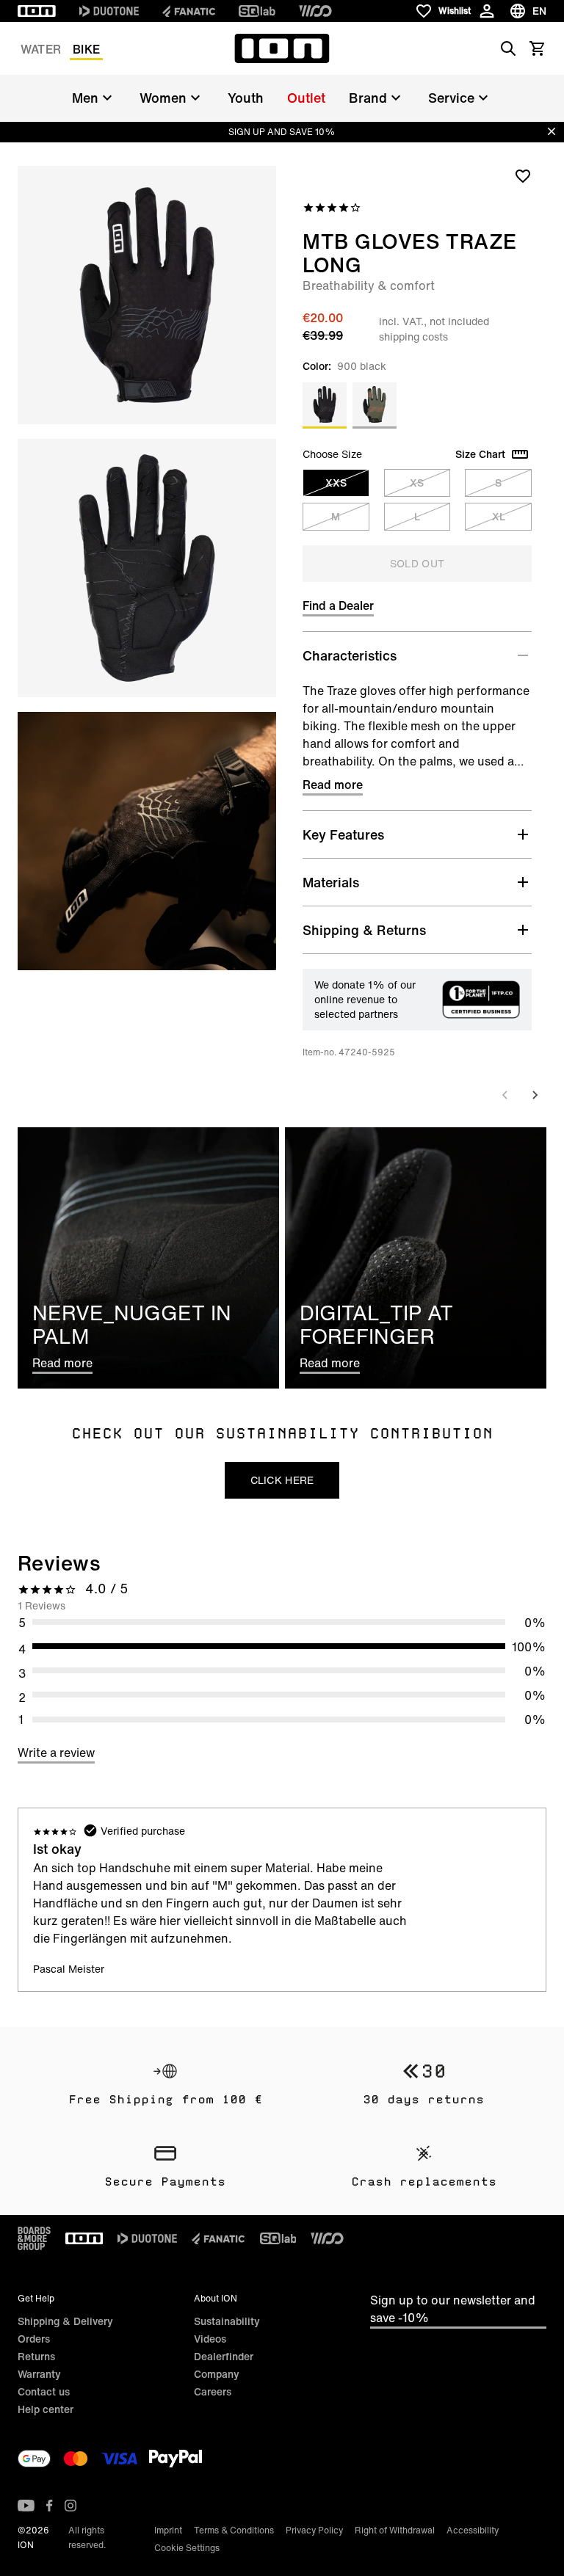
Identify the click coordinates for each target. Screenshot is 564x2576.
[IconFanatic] (189, 11)
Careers (213, 2391)
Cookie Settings (187, 2548)
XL (499, 516)
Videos (210, 2339)
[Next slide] (535, 1095)
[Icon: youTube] (26, 2506)
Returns (36, 2356)
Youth (246, 98)
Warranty (39, 2374)
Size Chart (480, 454)
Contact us (44, 2391)
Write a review (56, 1753)
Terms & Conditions (234, 2530)
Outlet (306, 98)
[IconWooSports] (315, 11)
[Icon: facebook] (50, 2506)
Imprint (168, 2530)
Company (217, 2374)
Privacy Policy (314, 2530)
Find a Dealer (338, 605)
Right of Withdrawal (395, 2530)
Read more (333, 785)
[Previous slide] (505, 1095)
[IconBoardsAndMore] (34, 2238)
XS (417, 483)
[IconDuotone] (109, 11)
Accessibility (473, 2530)
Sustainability (227, 2321)
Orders (34, 2339)
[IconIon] (37, 11)
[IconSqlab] (257, 11)
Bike (86, 49)
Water (41, 49)
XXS (336, 483)
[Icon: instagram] (70, 2506)
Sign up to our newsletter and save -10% (453, 2309)
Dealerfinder (224, 2356)
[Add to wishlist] (523, 175)
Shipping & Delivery (65, 2321)
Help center (46, 2409)
